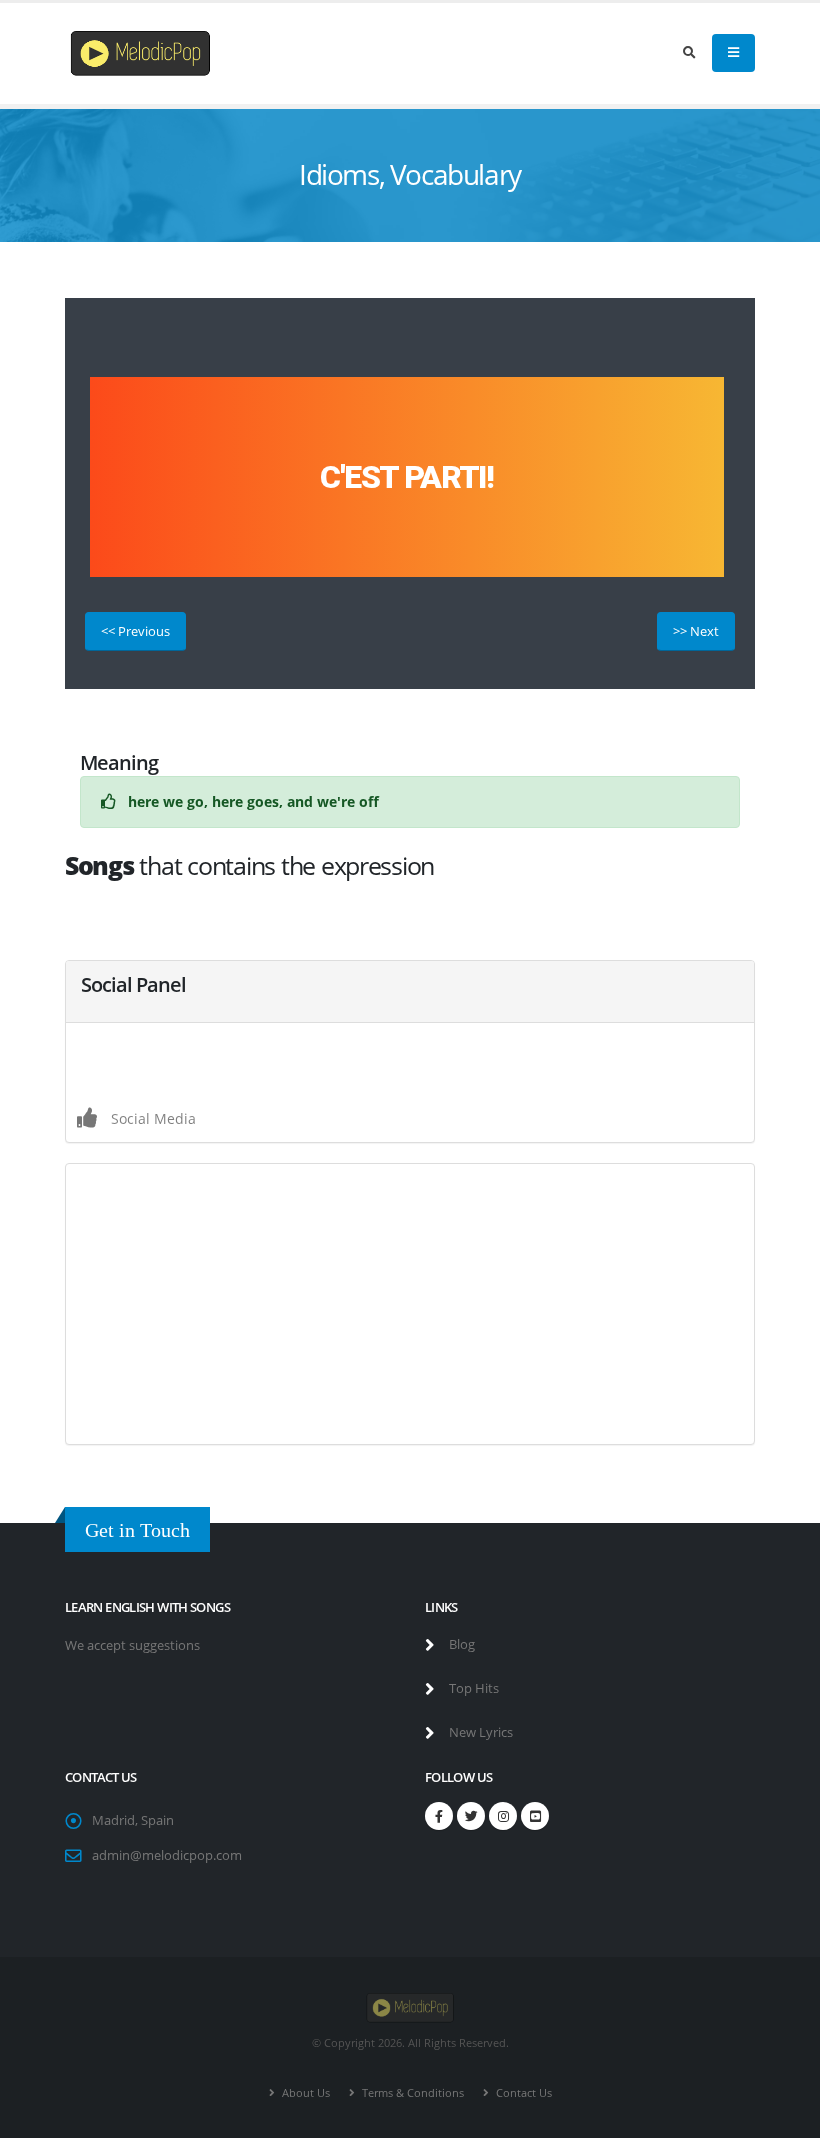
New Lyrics (479, 1732)
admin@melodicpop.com (167, 1855)
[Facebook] (439, 1816)
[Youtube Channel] (535, 1816)
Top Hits (472, 1688)
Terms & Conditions (411, 2092)
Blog (460, 1644)
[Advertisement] (410, 1304)
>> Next (696, 631)
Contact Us (522, 2092)
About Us (304, 2092)
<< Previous (135, 631)
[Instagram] (503, 1816)
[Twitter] (471, 1816)
